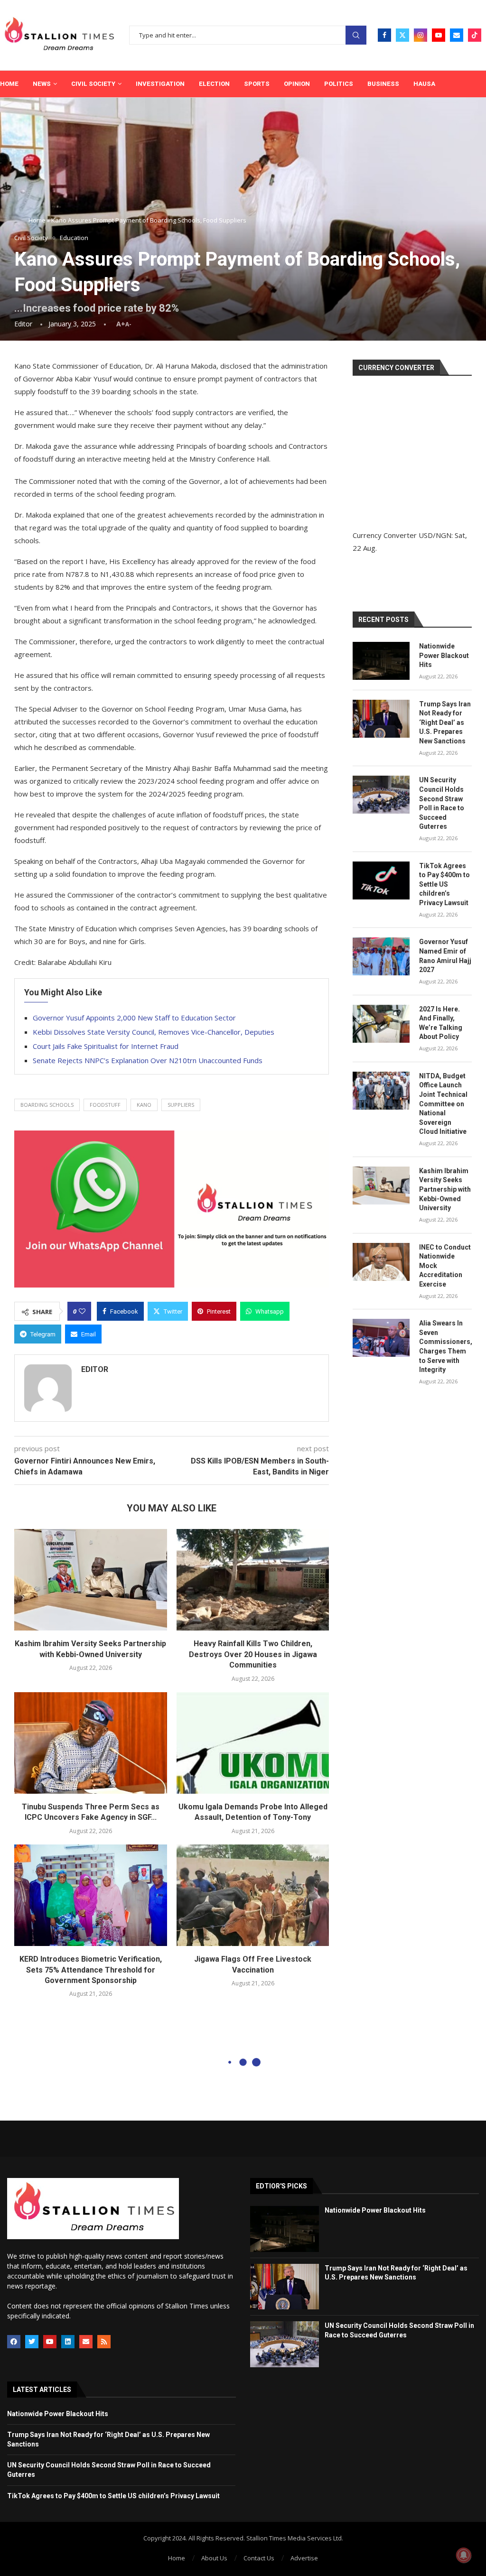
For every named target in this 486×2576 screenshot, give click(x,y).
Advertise (304, 2558)
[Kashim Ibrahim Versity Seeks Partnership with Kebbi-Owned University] (91, 1580)
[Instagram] (421, 35)
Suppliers (181, 1105)
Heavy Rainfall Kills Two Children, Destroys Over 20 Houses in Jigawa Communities (253, 1654)
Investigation (160, 84)
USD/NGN (435, 535)
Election (214, 84)
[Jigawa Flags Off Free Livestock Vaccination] (253, 1895)
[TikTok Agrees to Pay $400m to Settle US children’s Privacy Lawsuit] (381, 880)
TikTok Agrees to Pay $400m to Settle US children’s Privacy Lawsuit (444, 884)
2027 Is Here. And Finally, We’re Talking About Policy (441, 1023)
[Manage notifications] (464, 2555)
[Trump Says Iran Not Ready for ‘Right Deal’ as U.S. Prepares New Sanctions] (381, 719)
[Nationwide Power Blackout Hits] (381, 661)
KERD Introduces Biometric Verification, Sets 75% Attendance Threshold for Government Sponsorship (91, 1970)
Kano (144, 1105)
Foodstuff (105, 1105)
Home (9, 84)
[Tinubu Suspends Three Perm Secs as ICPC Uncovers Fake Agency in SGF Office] (91, 1743)
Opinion (297, 84)
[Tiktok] (475, 35)
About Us (214, 2558)
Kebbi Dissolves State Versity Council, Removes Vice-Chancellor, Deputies (154, 1032)
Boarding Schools (47, 1105)
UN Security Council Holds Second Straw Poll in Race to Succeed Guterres (442, 803)
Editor (23, 324)
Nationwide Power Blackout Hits (444, 655)
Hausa (424, 84)
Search (356, 35)
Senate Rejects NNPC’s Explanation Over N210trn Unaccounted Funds (148, 1060)
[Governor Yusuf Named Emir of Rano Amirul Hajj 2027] (381, 956)
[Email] (457, 35)
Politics (339, 84)
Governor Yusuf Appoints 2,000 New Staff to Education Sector (134, 1018)
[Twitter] (402, 35)
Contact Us (259, 2558)
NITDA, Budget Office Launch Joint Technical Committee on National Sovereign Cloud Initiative (443, 1104)
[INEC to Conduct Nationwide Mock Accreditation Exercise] (381, 1262)
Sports (257, 84)
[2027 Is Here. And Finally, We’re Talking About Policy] (381, 1024)
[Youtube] (439, 35)
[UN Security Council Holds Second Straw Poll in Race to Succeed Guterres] (381, 795)
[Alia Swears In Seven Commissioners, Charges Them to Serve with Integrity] (381, 1338)
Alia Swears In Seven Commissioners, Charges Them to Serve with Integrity (445, 1346)
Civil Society (93, 84)
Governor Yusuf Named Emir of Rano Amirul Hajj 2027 (445, 956)
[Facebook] (384, 35)
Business (383, 84)
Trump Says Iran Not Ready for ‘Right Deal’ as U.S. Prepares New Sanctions (445, 723)
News (42, 84)
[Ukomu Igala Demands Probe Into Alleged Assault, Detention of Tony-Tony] (253, 1743)
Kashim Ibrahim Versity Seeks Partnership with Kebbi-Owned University (445, 1189)
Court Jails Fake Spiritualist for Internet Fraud (106, 1046)
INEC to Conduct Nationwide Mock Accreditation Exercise (445, 1266)
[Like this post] (82, 1311)
